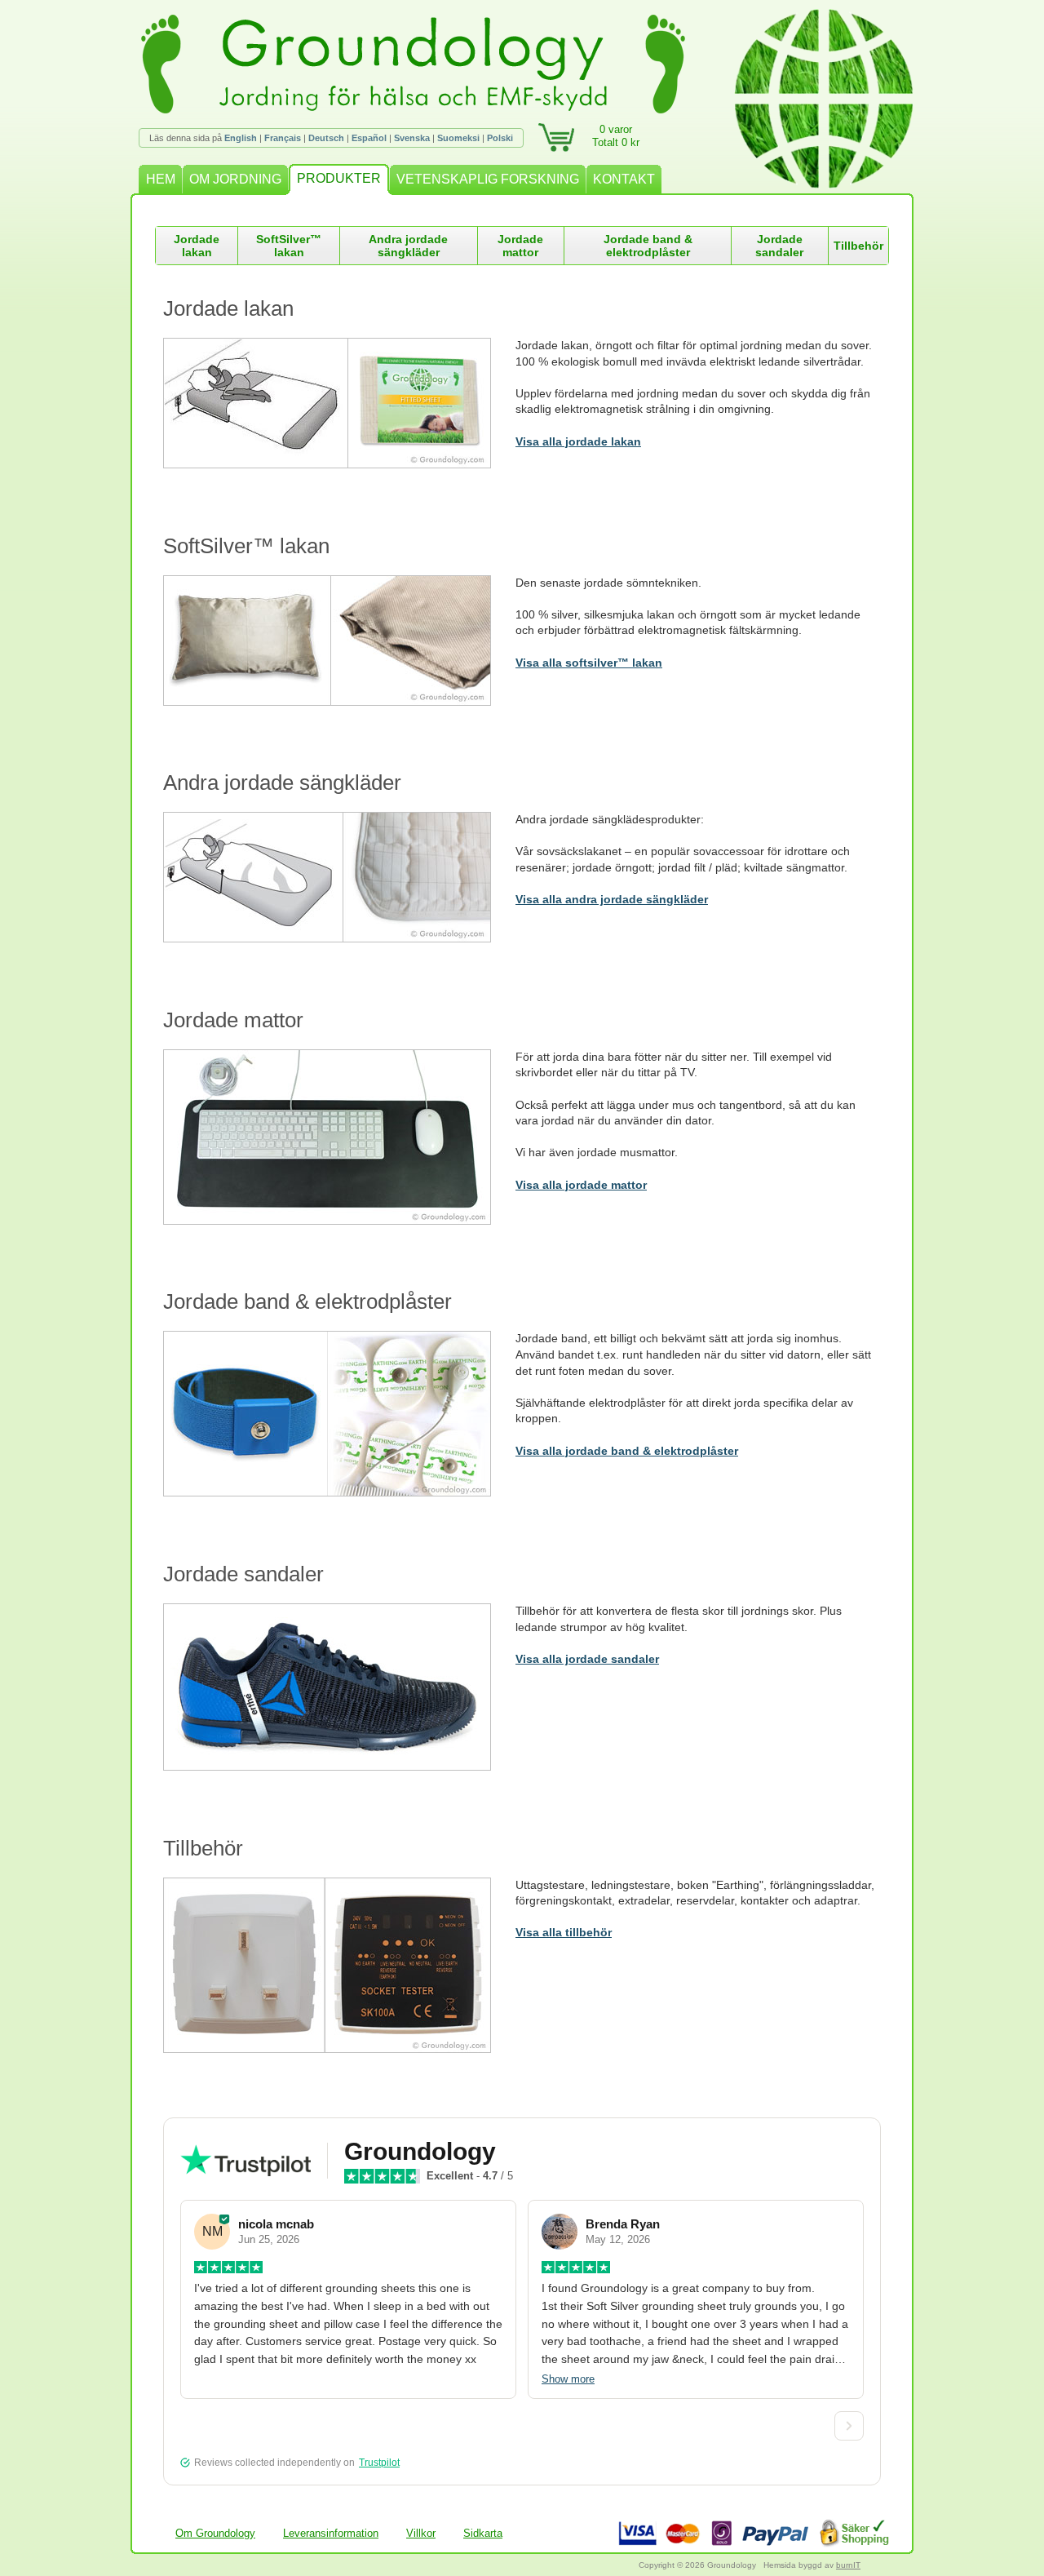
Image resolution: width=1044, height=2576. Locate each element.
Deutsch (326, 138)
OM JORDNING (235, 179)
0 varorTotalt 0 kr (616, 136)
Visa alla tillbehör (564, 1932)
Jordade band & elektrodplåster (648, 246)
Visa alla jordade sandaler (587, 1659)
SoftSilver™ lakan (289, 246)
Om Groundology (215, 2533)
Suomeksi (458, 138)
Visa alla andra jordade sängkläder (612, 899)
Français (283, 138)
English (241, 138)
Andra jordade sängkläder (408, 246)
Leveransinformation (331, 2533)
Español (369, 138)
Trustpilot (379, 2463)
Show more (568, 2379)
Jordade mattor (520, 246)
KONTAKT (624, 179)
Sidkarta (483, 2533)
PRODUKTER (339, 178)
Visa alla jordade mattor (581, 1185)
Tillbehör (858, 246)
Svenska (412, 138)
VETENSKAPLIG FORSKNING (488, 179)
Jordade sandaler (779, 246)
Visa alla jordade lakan (578, 441)
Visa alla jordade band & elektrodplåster (627, 1451)
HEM (161, 179)
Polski (500, 138)
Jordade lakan (197, 246)
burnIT (848, 2565)
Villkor (421, 2533)
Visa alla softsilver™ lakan (589, 663)
